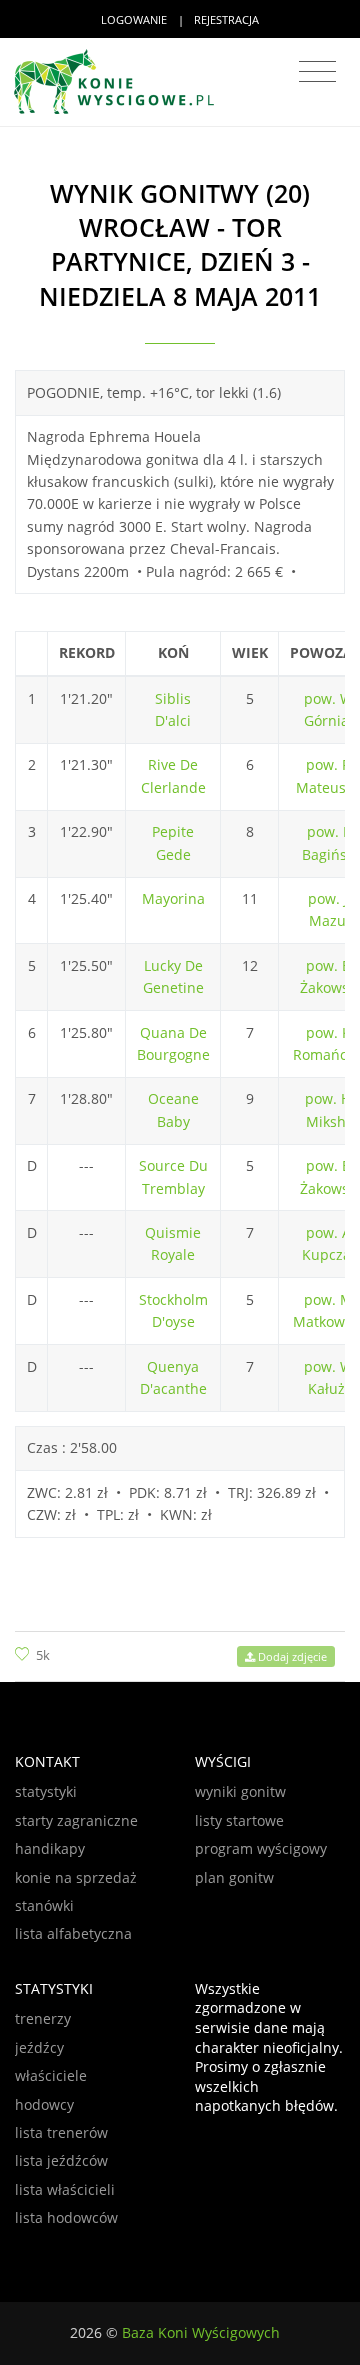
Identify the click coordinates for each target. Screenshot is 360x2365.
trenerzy (43, 2018)
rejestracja (226, 19)
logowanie (134, 19)
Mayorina (173, 898)
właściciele (51, 2075)
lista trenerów (61, 2132)
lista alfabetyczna (73, 1933)
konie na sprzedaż (76, 1877)
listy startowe (239, 1820)
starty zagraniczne (76, 1820)
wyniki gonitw (240, 1791)
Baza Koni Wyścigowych (201, 2332)
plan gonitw (234, 1877)
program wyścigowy (261, 1848)
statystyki (46, 1791)
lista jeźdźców (61, 2160)
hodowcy (44, 2104)
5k (43, 1655)
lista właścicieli (65, 2189)
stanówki (44, 1905)
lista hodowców (66, 2217)
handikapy (50, 1848)
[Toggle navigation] (317, 72)
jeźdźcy (39, 2047)
